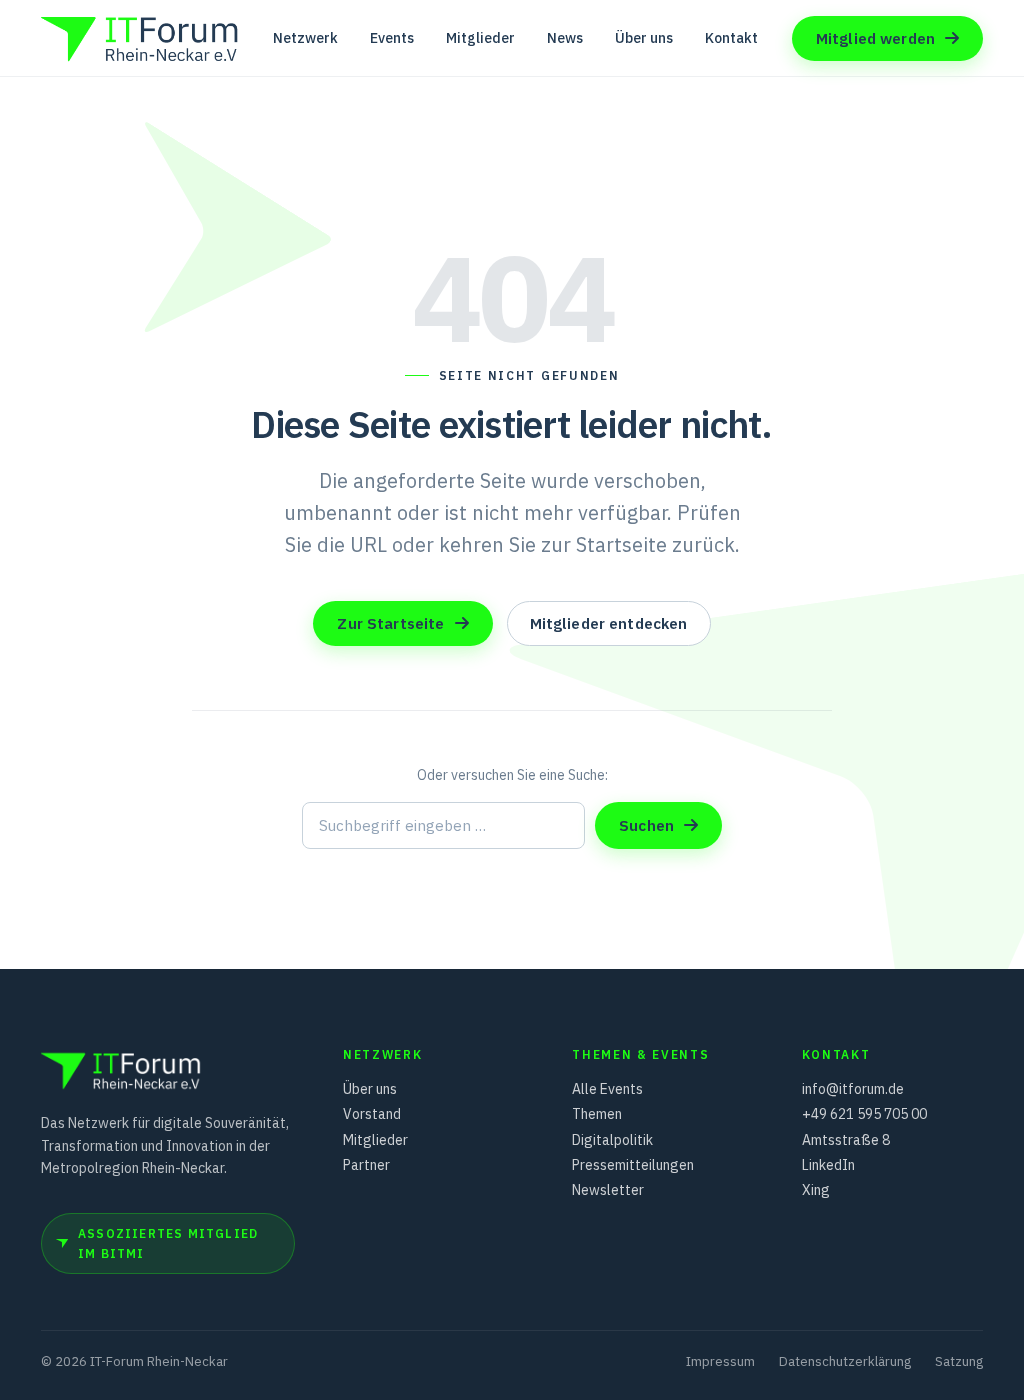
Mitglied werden (875, 38)
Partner (366, 1165)
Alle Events (607, 1089)
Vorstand (372, 1114)
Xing (816, 1190)
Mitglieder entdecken (609, 623)
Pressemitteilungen (633, 1165)
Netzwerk (305, 38)
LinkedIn (828, 1165)
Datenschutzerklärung (845, 1361)
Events (392, 38)
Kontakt (731, 38)
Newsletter (608, 1190)
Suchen (646, 825)
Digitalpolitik (612, 1140)
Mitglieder (480, 38)
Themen (597, 1114)
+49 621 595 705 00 (864, 1114)
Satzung (959, 1361)
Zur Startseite (390, 623)
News (565, 38)
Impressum (720, 1361)
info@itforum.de (853, 1089)
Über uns (644, 38)
